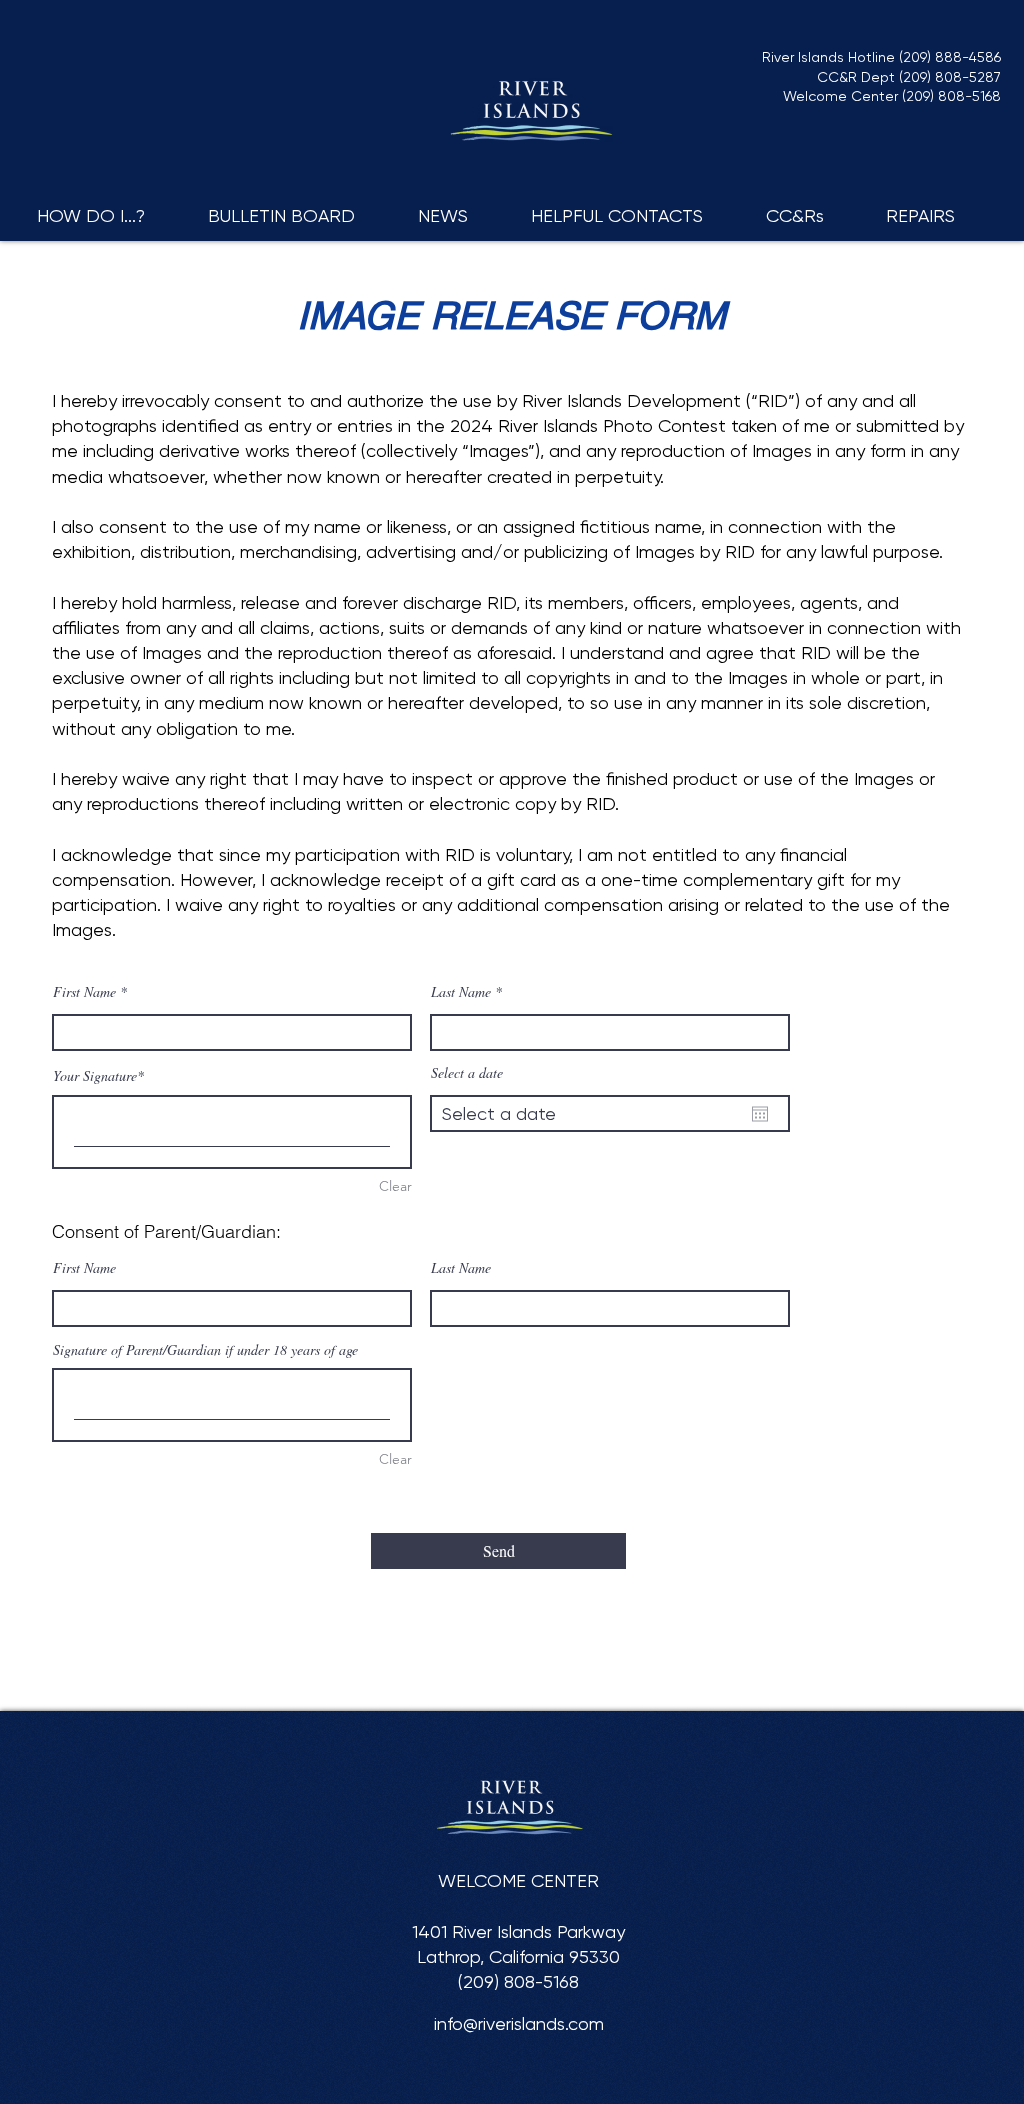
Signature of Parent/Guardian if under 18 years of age (205, 1349)
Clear (395, 1186)
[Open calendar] (760, 1114)
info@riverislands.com (519, 2023)
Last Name (461, 992)
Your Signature (95, 1075)
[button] (107, 215)
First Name (84, 992)
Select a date (467, 1073)
